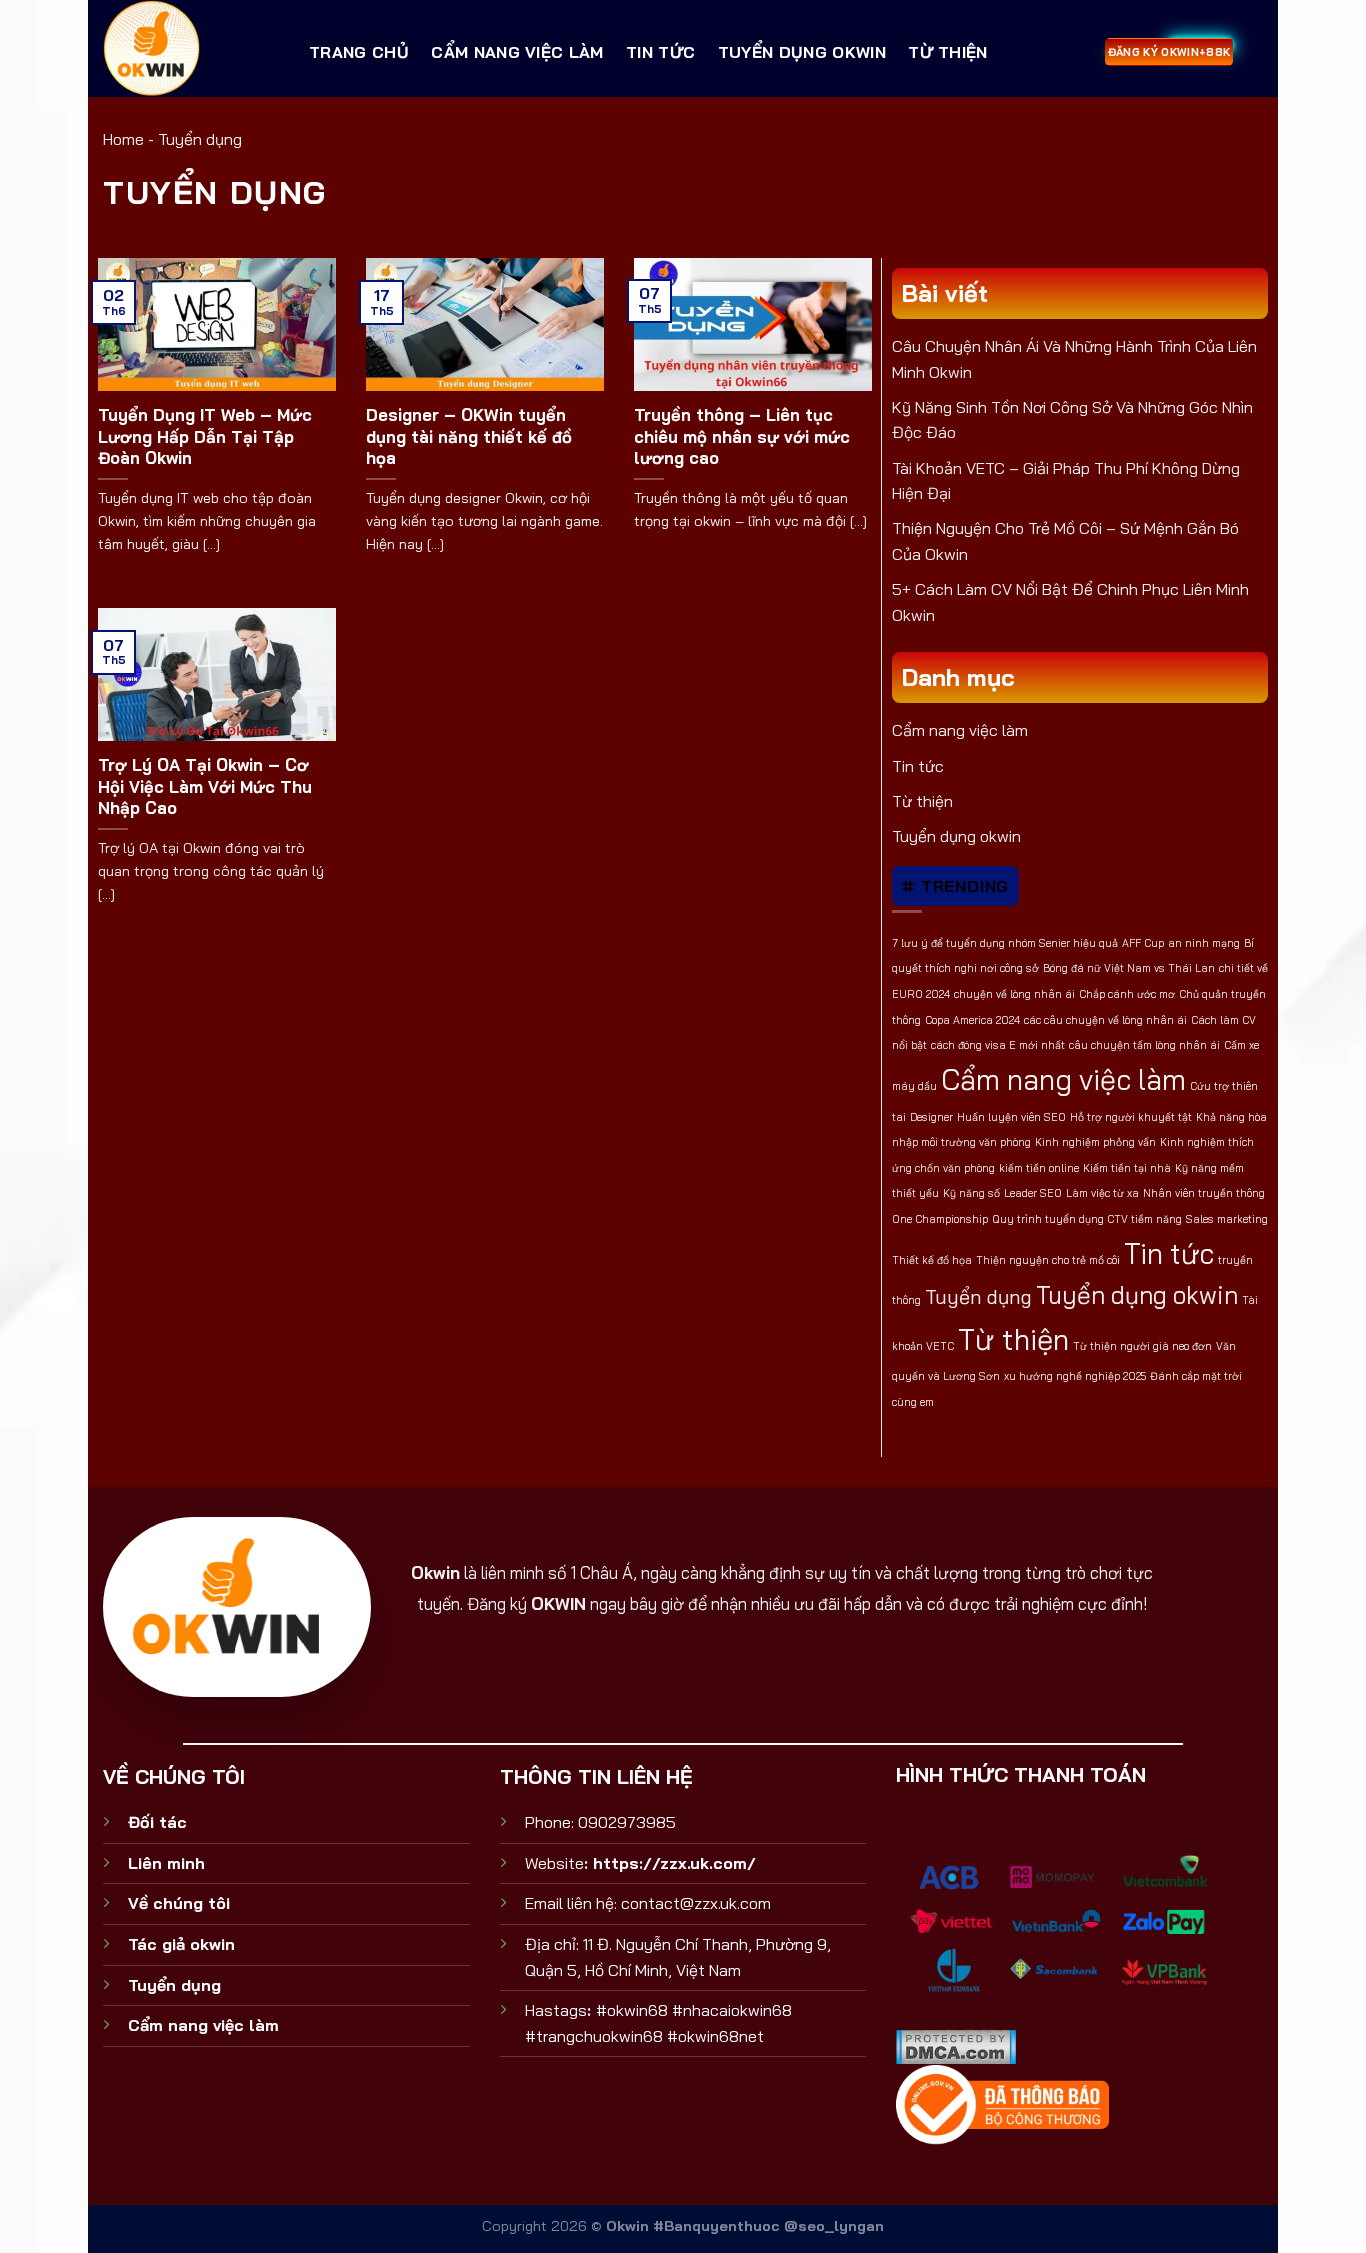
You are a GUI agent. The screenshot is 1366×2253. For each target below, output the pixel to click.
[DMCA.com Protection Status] (956, 2045)
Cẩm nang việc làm (517, 52)
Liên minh (166, 1863)
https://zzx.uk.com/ (674, 1863)
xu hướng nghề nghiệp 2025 (1075, 1376)
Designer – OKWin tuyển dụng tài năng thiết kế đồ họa (469, 436)
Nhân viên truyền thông (1204, 1193)
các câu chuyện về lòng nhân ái (1105, 1020)
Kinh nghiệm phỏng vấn (1095, 1142)
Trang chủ (359, 52)
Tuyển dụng (978, 1296)
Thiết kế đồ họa (932, 1260)
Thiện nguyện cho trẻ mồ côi (1048, 1260)
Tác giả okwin (181, 1944)
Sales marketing (1227, 1219)
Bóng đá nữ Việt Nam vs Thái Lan (1129, 968)
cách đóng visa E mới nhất (998, 1045)
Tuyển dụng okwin (802, 52)
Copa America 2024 (972, 1020)
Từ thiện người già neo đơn (1142, 1346)
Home (123, 139)
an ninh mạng (1204, 943)
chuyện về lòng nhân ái (1014, 994)
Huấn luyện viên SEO (1011, 1117)
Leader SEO (1033, 1193)
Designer (931, 1117)
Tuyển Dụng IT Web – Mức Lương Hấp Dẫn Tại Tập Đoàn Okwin (205, 436)
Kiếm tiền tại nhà (1127, 1168)
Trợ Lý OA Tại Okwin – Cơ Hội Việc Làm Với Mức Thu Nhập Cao (205, 786)
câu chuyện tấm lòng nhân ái (1144, 1045)
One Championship (940, 1219)
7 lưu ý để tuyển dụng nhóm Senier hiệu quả (1005, 943)
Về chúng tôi (179, 1903)
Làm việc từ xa (1102, 1193)
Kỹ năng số (971, 1193)
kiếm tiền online (1039, 1168)
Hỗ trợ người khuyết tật (1131, 1117)
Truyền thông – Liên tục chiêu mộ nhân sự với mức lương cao (742, 436)
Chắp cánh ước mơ (1127, 994)
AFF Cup (1143, 943)
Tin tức (660, 52)
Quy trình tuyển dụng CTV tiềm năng (1087, 1219)
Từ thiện (948, 52)
